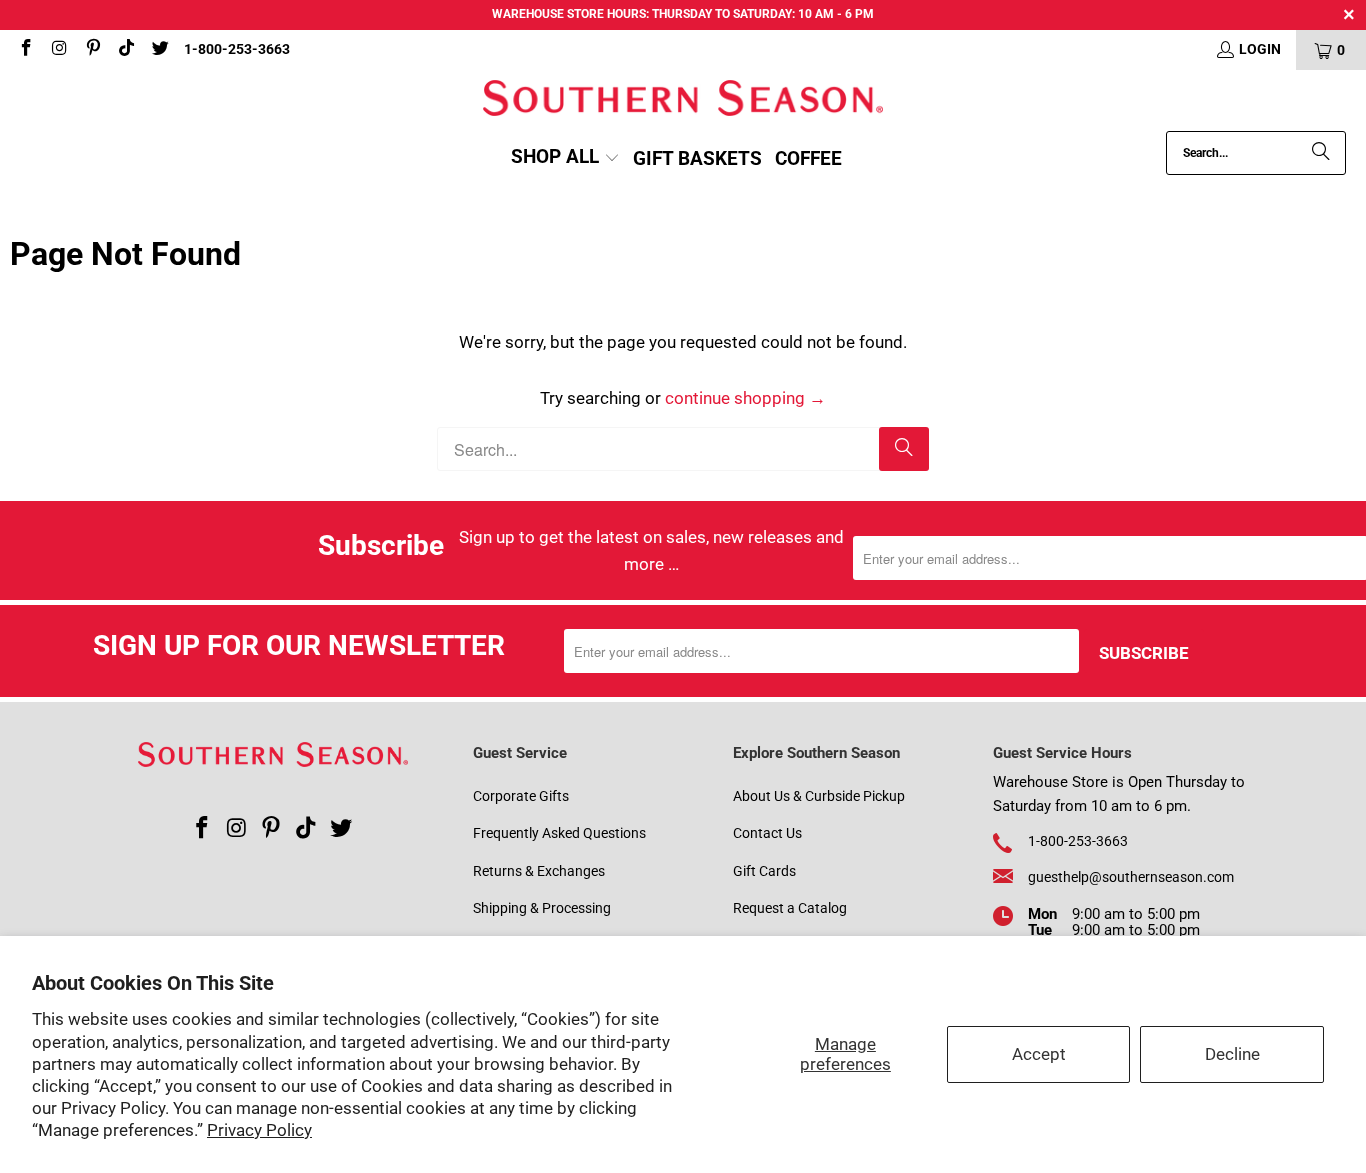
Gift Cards (764, 871)
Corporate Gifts (521, 796)
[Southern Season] (683, 100)
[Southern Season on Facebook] (25, 50)
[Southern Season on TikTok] (126, 50)
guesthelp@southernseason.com (1131, 877)
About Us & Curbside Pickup (819, 796)
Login (1260, 49)
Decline (1232, 1054)
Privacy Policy (259, 1130)
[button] (565, 158)
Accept (1039, 1054)
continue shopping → (745, 398)
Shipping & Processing (542, 908)
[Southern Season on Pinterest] (92, 50)
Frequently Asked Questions (559, 833)
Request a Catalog (790, 908)
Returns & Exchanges (539, 871)
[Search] (1321, 153)
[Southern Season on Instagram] (59, 50)
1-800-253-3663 (237, 49)
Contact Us (767, 833)
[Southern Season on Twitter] (159, 50)
